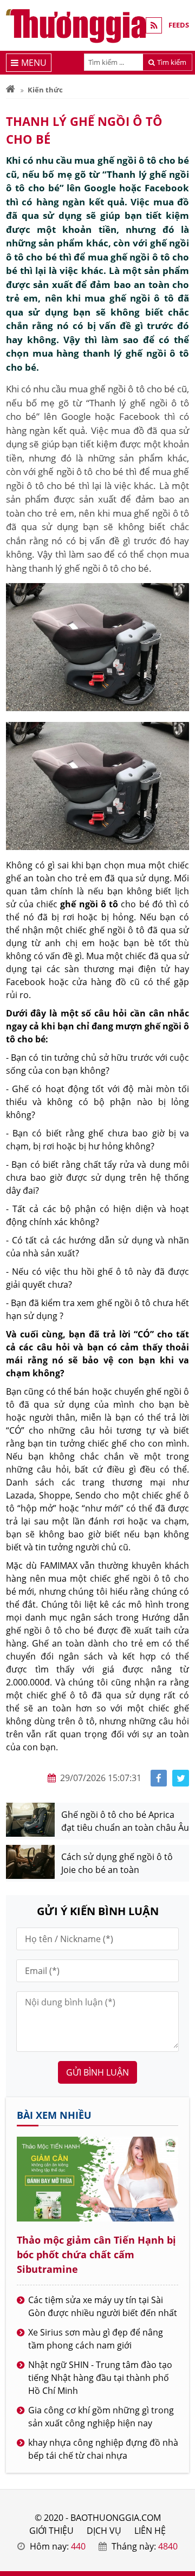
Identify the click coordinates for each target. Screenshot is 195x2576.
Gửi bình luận (97, 2072)
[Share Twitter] (181, 1778)
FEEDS (179, 25)
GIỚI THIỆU (51, 2531)
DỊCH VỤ (104, 2531)
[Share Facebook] (159, 1778)
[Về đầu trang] (181, 1032)
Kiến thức (45, 90)
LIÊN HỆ (150, 2531)
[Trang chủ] (11, 90)
